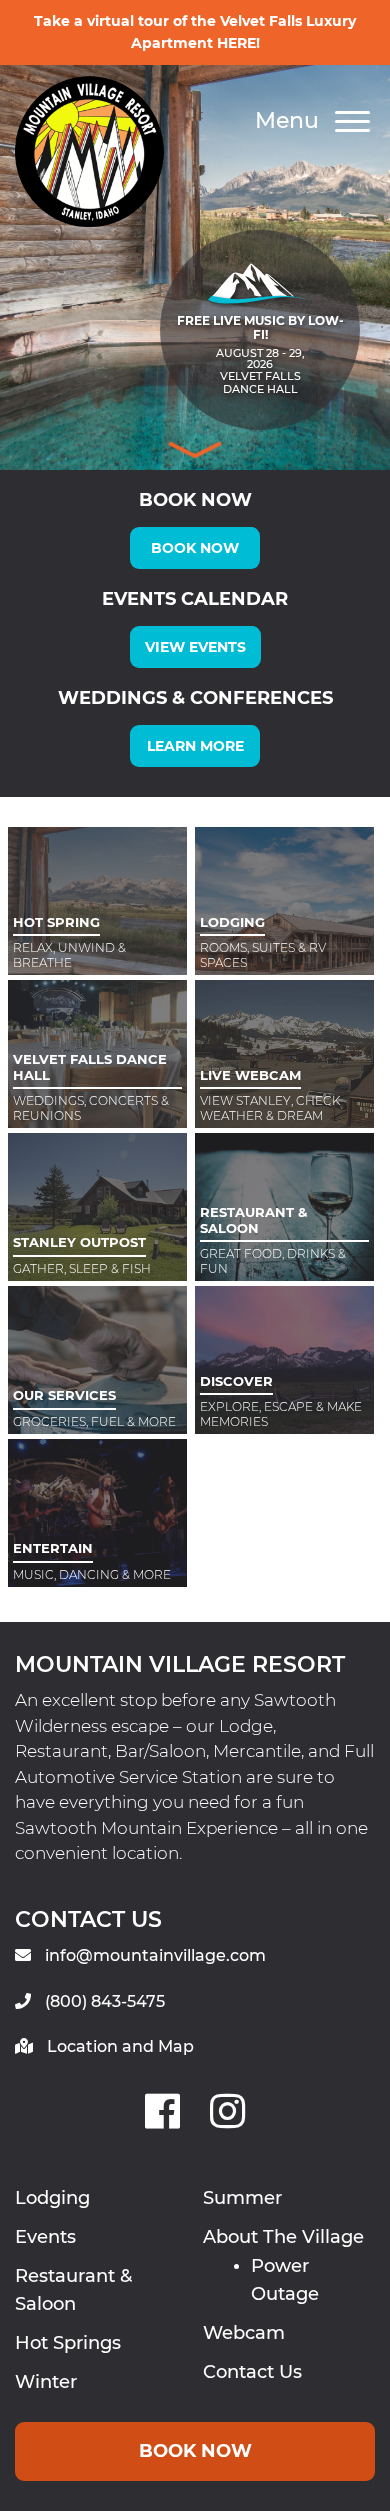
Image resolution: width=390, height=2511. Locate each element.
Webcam (244, 2333)
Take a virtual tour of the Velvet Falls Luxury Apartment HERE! (195, 32)
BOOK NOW (195, 548)
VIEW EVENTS (195, 647)
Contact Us (252, 2372)
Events (45, 2237)
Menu (290, 120)
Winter (46, 2382)
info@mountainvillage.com (155, 1955)
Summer (242, 2198)
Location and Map (120, 2046)
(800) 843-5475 (105, 2001)
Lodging (52, 2198)
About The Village (283, 2237)
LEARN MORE (195, 746)
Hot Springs (68, 2343)
